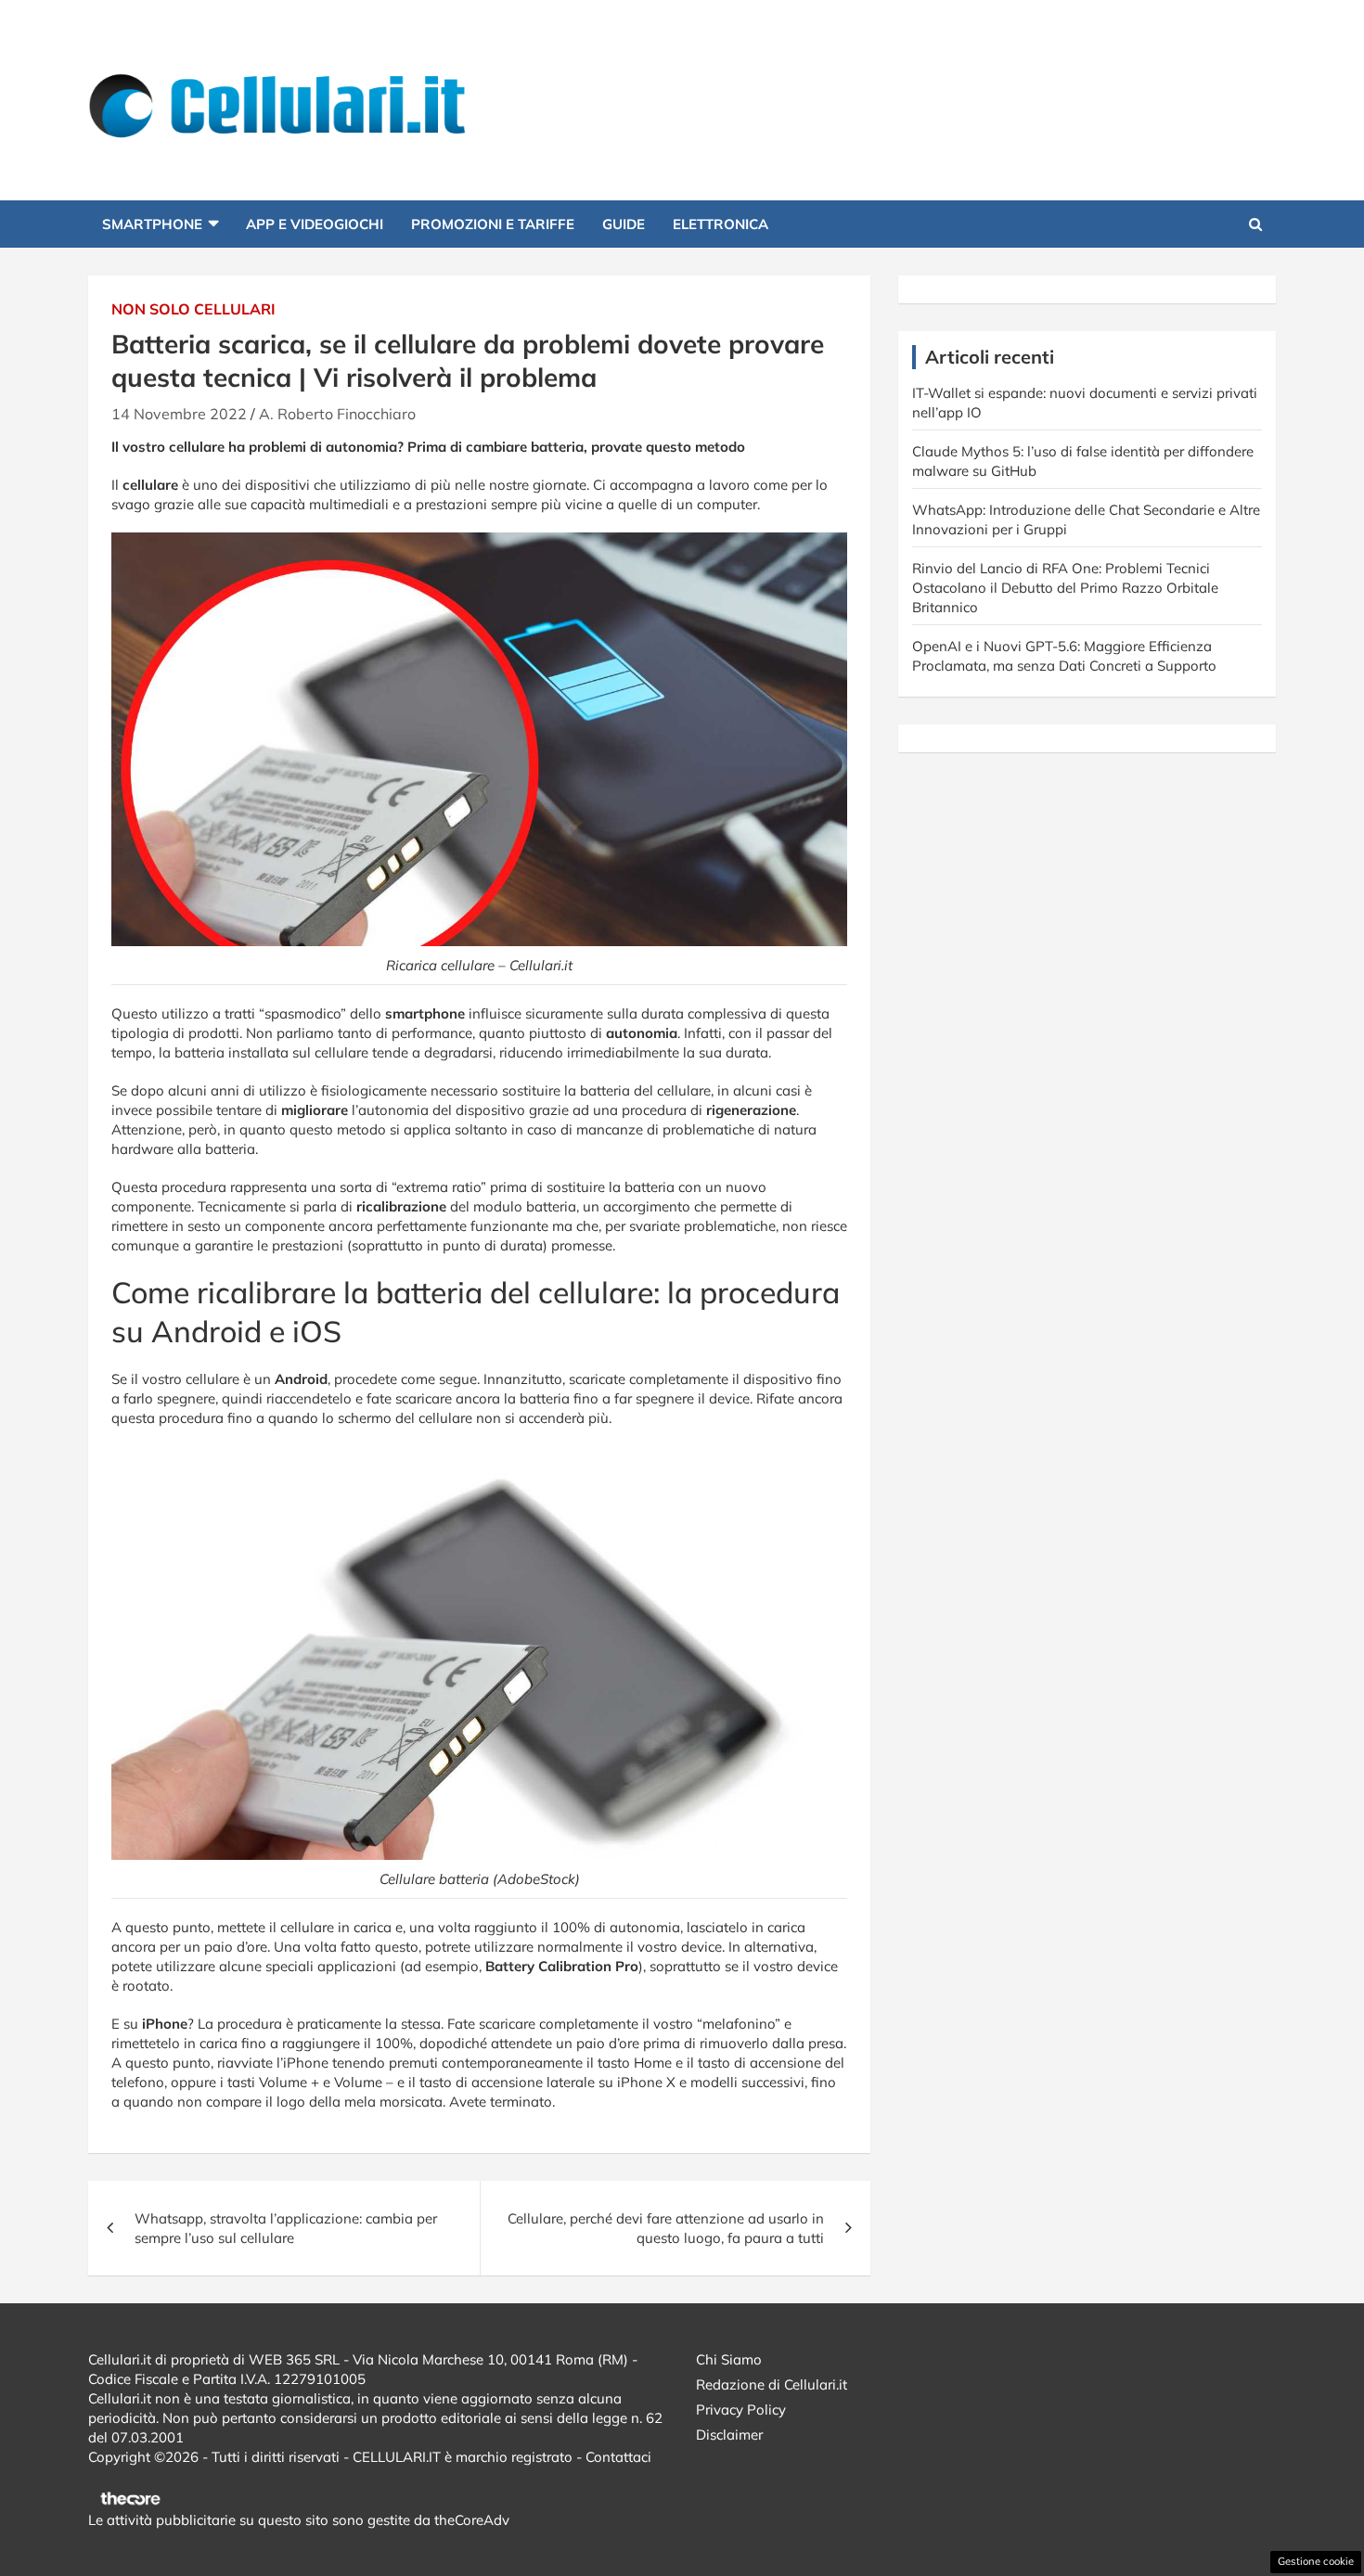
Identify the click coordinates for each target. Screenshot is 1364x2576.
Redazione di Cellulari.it (772, 2384)
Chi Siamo (729, 2359)
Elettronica (721, 224)
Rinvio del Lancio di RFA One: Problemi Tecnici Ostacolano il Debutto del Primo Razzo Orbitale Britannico (1065, 588)
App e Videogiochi (315, 224)
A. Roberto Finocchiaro (337, 414)
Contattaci (618, 2457)
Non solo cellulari (193, 309)
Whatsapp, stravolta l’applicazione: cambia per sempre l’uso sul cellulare (286, 2228)
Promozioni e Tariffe (493, 224)
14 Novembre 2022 (179, 414)
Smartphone (152, 224)
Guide (624, 224)
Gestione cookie (1316, 2561)
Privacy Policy (741, 2409)
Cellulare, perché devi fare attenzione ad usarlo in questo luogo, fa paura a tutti (666, 2228)
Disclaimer (729, 2435)
